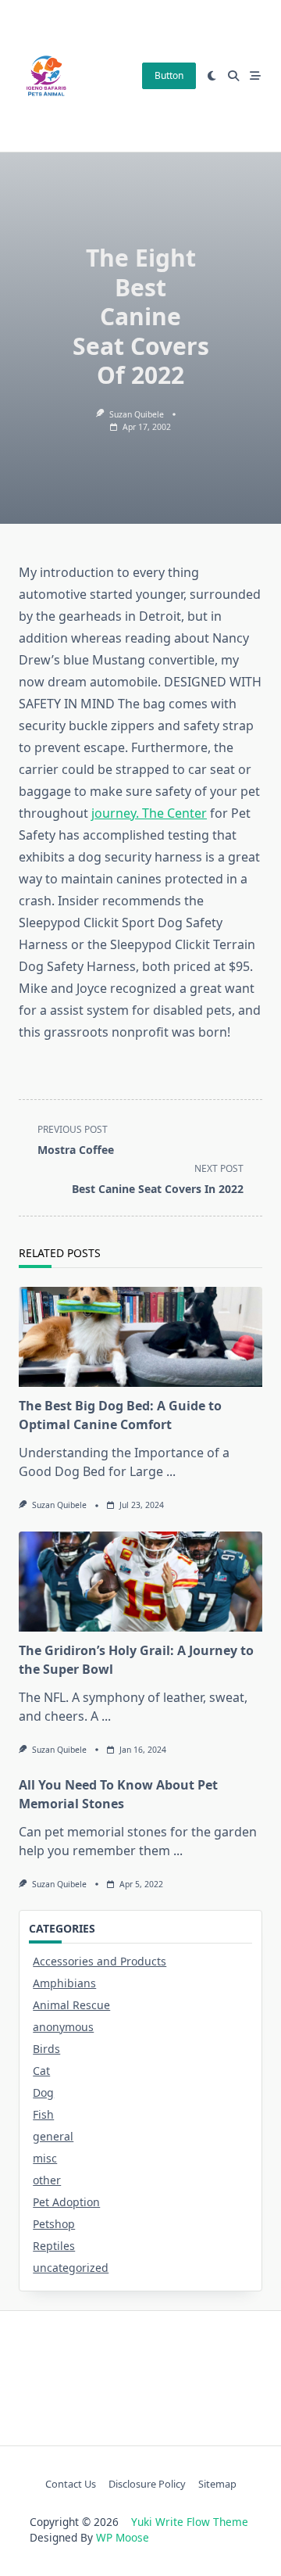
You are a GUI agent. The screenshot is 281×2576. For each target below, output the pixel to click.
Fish (43, 2114)
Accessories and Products (100, 1961)
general (53, 2136)
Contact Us (71, 2484)
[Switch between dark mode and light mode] (212, 76)
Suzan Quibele (137, 414)
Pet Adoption (66, 2202)
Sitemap (217, 2484)
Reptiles (54, 2246)
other (47, 2180)
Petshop (54, 2224)
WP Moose (123, 2537)
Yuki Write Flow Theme (190, 2522)
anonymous (63, 2027)
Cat (41, 2071)
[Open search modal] (233, 76)
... (171, 1471)
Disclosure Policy (147, 2484)
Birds (46, 2049)
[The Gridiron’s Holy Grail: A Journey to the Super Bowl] (140, 1582)
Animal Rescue (71, 2005)
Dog (43, 2092)
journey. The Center (149, 813)
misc (45, 2158)
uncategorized (71, 2268)
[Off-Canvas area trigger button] (255, 76)
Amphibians (64, 1983)
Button (169, 75)
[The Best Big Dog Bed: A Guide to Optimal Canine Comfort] (140, 1337)
